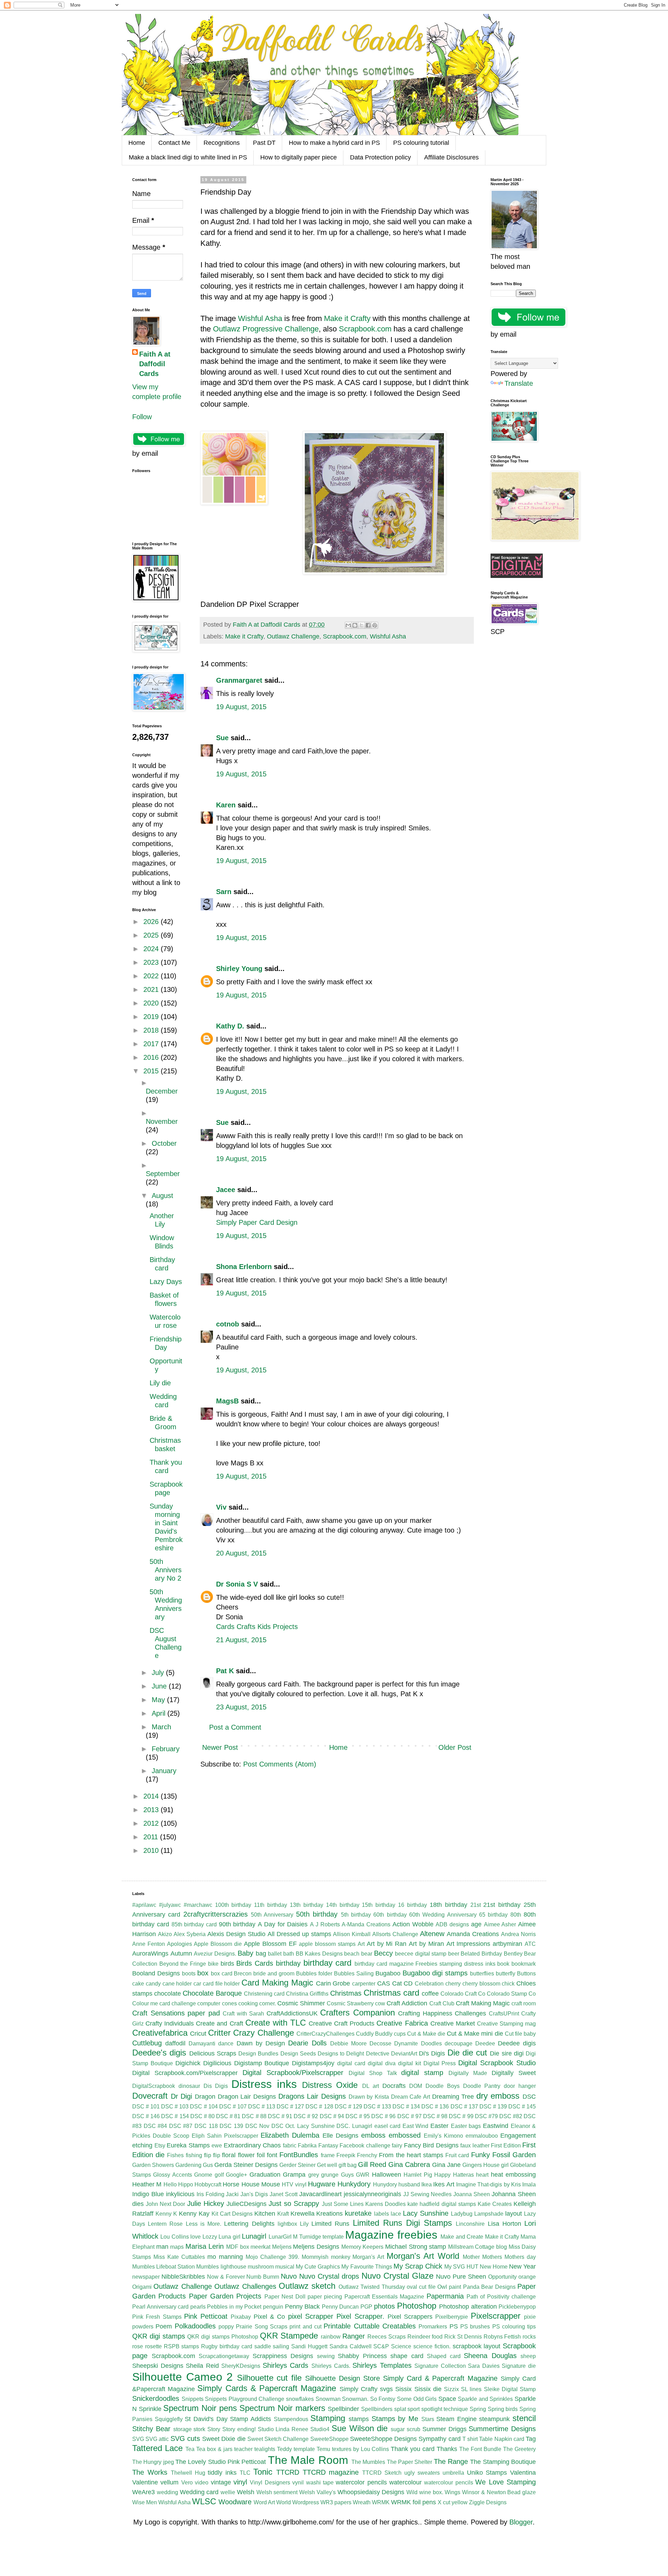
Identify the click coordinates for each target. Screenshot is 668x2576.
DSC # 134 (406, 2107)
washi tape (320, 2483)
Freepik (346, 2155)
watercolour (405, 2482)
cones (229, 2003)
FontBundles (299, 2155)
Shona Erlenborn (244, 1267)
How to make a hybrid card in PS (334, 143)
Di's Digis (432, 2053)
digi (519, 2053)
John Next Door (165, 2204)
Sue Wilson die (360, 2428)
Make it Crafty (347, 318)
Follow (142, 417)
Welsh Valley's (317, 2492)
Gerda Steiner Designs (246, 2165)
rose (138, 2346)
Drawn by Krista (369, 2097)
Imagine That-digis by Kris (488, 2184)
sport (413, 2409)
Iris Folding (210, 2194)
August (162, 1196)
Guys (347, 2175)
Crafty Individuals (170, 2023)
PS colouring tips (514, 2327)
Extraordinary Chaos (252, 2145)
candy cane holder (169, 1984)
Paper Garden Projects (225, 2296)
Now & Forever (226, 2277)
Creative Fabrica (402, 2023)
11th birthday (271, 1905)
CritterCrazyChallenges (325, 2034)
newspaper (146, 2277)
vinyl (240, 2482)
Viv (221, 1507)
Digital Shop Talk (373, 2073)
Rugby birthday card (227, 2346)
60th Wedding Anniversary (443, 1915)
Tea (190, 2449)
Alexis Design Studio (236, 1934)
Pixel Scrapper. (360, 2316)
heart (482, 2175)
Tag (531, 2439)
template (304, 2449)
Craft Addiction (407, 2003)
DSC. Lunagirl (354, 2126)
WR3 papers (336, 2502)
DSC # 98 (435, 2116)
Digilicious (217, 2063)
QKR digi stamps (159, 2336)
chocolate (168, 1994)
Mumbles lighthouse (221, 2267)
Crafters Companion (357, 2013)
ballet (275, 1954)
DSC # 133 (377, 2107)
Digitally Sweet (514, 2073)
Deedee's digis (159, 2053)
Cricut (198, 2034)
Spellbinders (377, 2409)
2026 (152, 922)
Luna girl (229, 2237)
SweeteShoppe (329, 2439)
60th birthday (390, 1915)
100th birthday (233, 1905)
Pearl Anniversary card (160, 2307)
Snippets (193, 2399)
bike (213, 1964)
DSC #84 (156, 2126)
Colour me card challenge (164, 2003)
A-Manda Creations (366, 1924)
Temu (323, 2449)
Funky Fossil (491, 2155)
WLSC (204, 2501)
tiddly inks (222, 2473)
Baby (245, 1953)
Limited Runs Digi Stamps (403, 2223)
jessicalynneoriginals (372, 2194)
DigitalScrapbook (154, 2086)
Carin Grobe (333, 1983)
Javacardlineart (320, 2194)
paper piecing (325, 2297)
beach (352, 1954)
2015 (152, 1071)
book (503, 1964)
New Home (494, 2267)
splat (400, 2409)
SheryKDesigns (241, 2366)
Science (401, 2346)
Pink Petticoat (206, 2316)
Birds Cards (255, 1963)
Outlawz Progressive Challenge (266, 329)
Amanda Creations (473, 1934)
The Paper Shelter (410, 2462)
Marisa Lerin (205, 2246)
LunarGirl (280, 2237)
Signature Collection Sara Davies (457, 2366)
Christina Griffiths (307, 1994)
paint (455, 2287)
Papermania (445, 2296)
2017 (152, 1044)
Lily (304, 2224)
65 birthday (493, 1915)
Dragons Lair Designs (312, 2096)
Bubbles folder (314, 1974)
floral (229, 2155)
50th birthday (317, 1914)
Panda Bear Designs (489, 2287)
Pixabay (241, 2317)
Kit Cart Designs (232, 2214)
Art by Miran (426, 1944)
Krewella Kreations (317, 2214)
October (164, 1143)
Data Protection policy (380, 157)
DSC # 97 (409, 2116)
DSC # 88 (254, 2116)
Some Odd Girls (417, 2399)
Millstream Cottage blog (478, 2247)
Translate (519, 383)
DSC (529, 2097)
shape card (407, 2356)
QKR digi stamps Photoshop (222, 2337)
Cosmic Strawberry (350, 2003)
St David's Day (206, 2419)
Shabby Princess (362, 2356)
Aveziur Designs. (215, 1954)
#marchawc (198, 1905)
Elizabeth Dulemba (290, 2135)
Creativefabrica (160, 2033)
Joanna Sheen (472, 2194)
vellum (169, 2482)
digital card (351, 2063)
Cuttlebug (147, 2043)
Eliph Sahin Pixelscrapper (225, 2136)
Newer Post (220, 1747)
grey (314, 2175)
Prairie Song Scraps (262, 2327)
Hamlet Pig (418, 2175)
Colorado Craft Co (463, 1994)
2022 (152, 976)
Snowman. (355, 2399)
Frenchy (367, 2155)
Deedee (485, 2043)
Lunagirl (254, 2236)
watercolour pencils (448, 2483)
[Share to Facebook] (368, 625)
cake (138, 1984)
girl (505, 2165)
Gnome (203, 2175)
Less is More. (204, 2224)
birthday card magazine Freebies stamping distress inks (425, 1964)
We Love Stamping (506, 2482)
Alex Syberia (190, 1934)
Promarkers (433, 2327)
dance (226, 2043)
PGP (366, 2307)
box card (222, 1974)
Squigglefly (169, 2419)
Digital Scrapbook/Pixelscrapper (293, 2073)
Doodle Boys (443, 2086)
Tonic (263, 2472)
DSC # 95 (358, 2116)
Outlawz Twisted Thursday (372, 2287)
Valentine (145, 2482)
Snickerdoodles (156, 2398)
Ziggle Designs (488, 2502)
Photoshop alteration (468, 2307)
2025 (152, 935)
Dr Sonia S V (237, 1584)
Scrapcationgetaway (224, 2356)
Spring (478, 2409)
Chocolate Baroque (212, 1993)
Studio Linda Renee (283, 2429)
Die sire (501, 2053)
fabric (290, 2146)
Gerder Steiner (297, 2165)
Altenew (432, 1934)
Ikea (427, 2184)
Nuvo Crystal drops (329, 2276)
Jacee (226, 1190)
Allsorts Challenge (395, 1934)
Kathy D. (230, 1026)
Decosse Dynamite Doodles (405, 2043)
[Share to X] (361, 625)
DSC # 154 (175, 2116)
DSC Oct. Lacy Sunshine (303, 2126)
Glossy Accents (172, 2175)
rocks (529, 2337)
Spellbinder (343, 2409)
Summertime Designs (502, 2429)
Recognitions (222, 143)
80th (516, 1915)
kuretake (358, 2213)
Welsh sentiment (277, 2492)
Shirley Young (239, 969)
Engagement (518, 2136)
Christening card (264, 1994)
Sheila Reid (202, 2366)
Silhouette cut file (269, 2378)
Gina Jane (446, 2165)
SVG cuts (185, 2438)
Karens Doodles (385, 2204)
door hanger (520, 2086)
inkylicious (180, 2194)
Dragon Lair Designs (247, 2097)
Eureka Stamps (188, 2145)
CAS (384, 1983)
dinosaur (189, 2086)
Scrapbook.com (366, 329)
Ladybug (462, 2214)
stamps (359, 2419)
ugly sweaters (422, 2473)
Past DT (264, 143)
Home (137, 143)
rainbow (331, 2337)
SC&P (381, 2346)
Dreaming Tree (453, 2097)
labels (381, 2214)
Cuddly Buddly (374, 2034)
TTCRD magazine (331, 2472)
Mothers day (520, 2257)
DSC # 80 (202, 2116)
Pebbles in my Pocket (234, 2307)
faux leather (475, 2146)
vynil (298, 2483)
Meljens (282, 2247)
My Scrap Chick (418, 2266)
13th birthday (307, 1905)
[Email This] (348, 625)
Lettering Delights (249, 2224)
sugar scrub (405, 2429)
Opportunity (502, 2277)
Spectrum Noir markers (282, 2408)
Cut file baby (520, 2034)
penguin (273, 2307)
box (203, 1973)
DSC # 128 (319, 2107)
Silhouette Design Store (343, 2378)
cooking (248, 2003)
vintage (221, 2482)
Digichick (188, 2063)
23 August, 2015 (241, 1707)
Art (361, 1944)
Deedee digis (517, 2043)
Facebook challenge (365, 2146)
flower (246, 2155)
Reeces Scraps (387, 2337)
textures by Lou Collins (361, 2449)
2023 (152, 962)
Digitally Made (468, 2073)
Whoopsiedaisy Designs (371, 2492)
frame (328, 2155)
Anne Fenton (149, 1944)
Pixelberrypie (452, 2317)
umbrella (453, 2473)
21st (476, 1905)
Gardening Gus (194, 2165)
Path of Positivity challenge (501, 2297)
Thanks (447, 2449)
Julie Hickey (206, 2203)
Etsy (160, 2146)
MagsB (227, 1401)
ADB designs (452, 1924)
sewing (326, 2356)
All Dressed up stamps (299, 1934)
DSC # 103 (175, 2107)
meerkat (260, 2247)
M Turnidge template (318, 2237)
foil (261, 2155)
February (166, 1749)
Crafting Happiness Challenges (442, 2013)
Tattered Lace (157, 2448)
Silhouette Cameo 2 (182, 2377)
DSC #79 (486, 2116)
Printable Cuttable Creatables (370, 2326)
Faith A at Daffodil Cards (155, 364)
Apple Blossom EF (270, 1944)
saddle (263, 2346)
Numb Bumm (263, 2277)
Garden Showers (153, 2165)
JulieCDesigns (246, 2204)
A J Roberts (325, 1924)
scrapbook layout (477, 2346)
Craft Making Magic (483, 2003)
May (159, 1700)
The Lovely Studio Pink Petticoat (221, 2462)
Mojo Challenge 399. (272, 2257)
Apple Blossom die (218, 1944)
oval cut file (421, 2287)
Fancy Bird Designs (431, 2145)
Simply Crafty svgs (366, 2389)
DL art (371, 2086)
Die (454, 2053)
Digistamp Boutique (262, 2063)
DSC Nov (257, 2126)
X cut (444, 2502)
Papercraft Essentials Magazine (384, 2297)
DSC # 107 (233, 2107)
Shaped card (444, 2356)
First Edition (506, 2146)
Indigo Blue (148, 2194)
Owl (442, 2287)
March (161, 1727)
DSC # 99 (461, 2116)
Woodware (235, 2502)
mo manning (225, 2257)
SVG (138, 2439)
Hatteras (463, 2175)
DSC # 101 (146, 2107)
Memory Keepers (363, 2247)
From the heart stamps (411, 2155)
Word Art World (272, 2502)
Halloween (387, 2175)
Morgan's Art (368, 2257)
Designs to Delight (341, 2054)
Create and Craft (219, 2023)
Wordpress (306, 2502)
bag (261, 1953)
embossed (405, 2135)
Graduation (265, 2175)
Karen (226, 805)
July (159, 1673)
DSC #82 (511, 2116)
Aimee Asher (500, 1924)
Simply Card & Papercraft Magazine (440, 2378)
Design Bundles (258, 2054)
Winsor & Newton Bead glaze (499, 2492)
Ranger (354, 2336)
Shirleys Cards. (331, 2366)
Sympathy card (439, 2439)
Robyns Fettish (502, 2337)
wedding (168, 2492)
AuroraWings (150, 1953)
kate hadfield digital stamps (442, 2204)
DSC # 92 (306, 2116)
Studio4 (320, 2429)
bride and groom (274, 1974)
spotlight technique (445, 2409)
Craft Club (442, 2003)
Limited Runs (330, 2224)
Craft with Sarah (243, 2014)
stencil (524, 2418)
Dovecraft (150, 2096)
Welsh (246, 2492)
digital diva (382, 2063)
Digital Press (440, 2063)
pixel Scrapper (311, 2316)
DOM (416, 2086)
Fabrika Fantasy (318, 2146)
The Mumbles (368, 2462)
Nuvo (289, 2276)
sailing (281, 2346)
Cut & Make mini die (475, 2034)
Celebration (429, 1984)
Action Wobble (413, 1924)
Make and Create (462, 2237)
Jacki (232, 2194)
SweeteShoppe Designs (383, 2439)
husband (409, 2184)
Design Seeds (298, 2054)
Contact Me (174, 143)
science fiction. (432, 2346)
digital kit (409, 2063)
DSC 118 (206, 2126)
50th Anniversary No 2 (166, 1570)
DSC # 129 (348, 2107)
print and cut (305, 2327)
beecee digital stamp (421, 1954)
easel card (388, 2126)
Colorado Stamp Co (511, 1994)
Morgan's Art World (423, 2256)
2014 (152, 1796)
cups (400, 2034)
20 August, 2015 (241, 1553)
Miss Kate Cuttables (179, 2257)
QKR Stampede (289, 2336)
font (272, 2155)
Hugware (322, 2184)
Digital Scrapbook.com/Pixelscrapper (185, 2073)
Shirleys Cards (286, 2365)
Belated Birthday (481, 1954)
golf (219, 2175)
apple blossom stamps (327, 1944)
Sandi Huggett (309, 2346)
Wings (452, 2492)
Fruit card (457, 2155)
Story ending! (239, 2429)
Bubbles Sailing (354, 1974)
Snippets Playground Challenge (245, 2399)
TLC (245, 2473)
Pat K (225, 1671)
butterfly (506, 1974)
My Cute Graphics (318, 2267)
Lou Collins (174, 2237)
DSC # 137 (464, 2107)
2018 (152, 1030)
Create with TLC (276, 2023)
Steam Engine (456, 2419)
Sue (222, 738)
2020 (152, 1003)
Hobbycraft (208, 2184)
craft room (524, 2003)
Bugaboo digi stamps (435, 1973)
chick (508, 1984)
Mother (471, 2257)
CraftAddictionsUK (292, 2013)
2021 (152, 989)
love (196, 2237)
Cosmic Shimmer (301, 2003)
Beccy (383, 1953)
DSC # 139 (493, 2107)
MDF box (238, 2247)
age (476, 1924)
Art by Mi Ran (387, 1944)
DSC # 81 (228, 2116)
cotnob (228, 1324)
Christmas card (391, 1993)
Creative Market (453, 2023)
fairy (397, 2146)
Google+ (236, 2175)
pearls (198, 2307)
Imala (529, 2184)
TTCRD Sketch (382, 2473)
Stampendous (291, 2419)
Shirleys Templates (382, 2365)
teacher (243, 2449)
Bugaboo (388, 1973)
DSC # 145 (522, 2107)
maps (177, 2247)
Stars (428, 2419)
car (197, 1984)
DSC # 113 (262, 2107)
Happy (442, 2175)
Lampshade (489, 2214)
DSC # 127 (290, 2107)
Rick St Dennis (463, 2337)
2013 (152, 1810)
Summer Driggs (444, 2429)
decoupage (459, 2043)
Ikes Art (444, 2184)
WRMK (381, 2502)
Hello (170, 2184)
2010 (152, 1850)
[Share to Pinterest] (375, 625)
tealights (265, 2449)
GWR (363, 2175)
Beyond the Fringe (183, 1964)
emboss (373, 2135)
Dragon (205, 2097)
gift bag (348, 2165)
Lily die (160, 1383)
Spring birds (503, 2409)
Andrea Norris (518, 1934)
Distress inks (264, 2084)
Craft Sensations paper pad (176, 2013)
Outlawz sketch (307, 2286)
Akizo (165, 1934)
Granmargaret (239, 680)
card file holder (221, 1984)
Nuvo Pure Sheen (461, 2277)
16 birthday (412, 1905)
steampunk (494, 2419)
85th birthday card (194, 1924)
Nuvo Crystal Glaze (397, 2276)
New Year (522, 2266)
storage (182, 2429)
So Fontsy (383, 2399)
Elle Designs (340, 2136)
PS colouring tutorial (421, 143)
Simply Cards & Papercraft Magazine (267, 2388)
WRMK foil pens (413, 2502)
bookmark (524, 1964)
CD (408, 1983)
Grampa (294, 2175)
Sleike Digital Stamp (510, 2389)
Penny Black (303, 2307)
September (163, 1174)
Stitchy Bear (151, 2429)
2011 (152, 1837)
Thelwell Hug (188, 2473)
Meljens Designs (316, 2247)
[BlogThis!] (355, 625)
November (162, 1121)
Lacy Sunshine (426, 2213)
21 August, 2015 (241, 1640)
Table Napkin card (502, 2439)
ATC (530, 1944)
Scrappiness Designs (283, 2356)
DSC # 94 (332, 2116)
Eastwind (496, 2126)
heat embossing (513, 2175)
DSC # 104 (204, 2107)
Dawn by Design (261, 2043)
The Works (150, 2472)
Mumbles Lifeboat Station (164, 2267)
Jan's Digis (254, 2194)
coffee (430, 1994)
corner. (268, 2003)
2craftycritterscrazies (216, 1914)
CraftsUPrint (504, 2014)
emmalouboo (482, 2136)
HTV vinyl (294, 2184)
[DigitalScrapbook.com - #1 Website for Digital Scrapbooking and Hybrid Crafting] (517, 576)
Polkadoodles (195, 2326)
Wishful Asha (261, 318)
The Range (451, 2461)
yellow (460, 2502)
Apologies (180, 1944)
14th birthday (343, 1905)
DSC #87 (181, 2126)
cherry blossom (481, 1984)
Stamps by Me (395, 2419)
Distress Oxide (330, 2085)
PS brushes (475, 2327)
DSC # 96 (383, 2116)
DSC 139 (231, 2126)
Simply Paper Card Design (257, 1222)
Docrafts (394, 2086)
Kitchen (265, 2214)
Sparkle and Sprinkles (485, 2399)
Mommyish (315, 2257)
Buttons (526, 1974)
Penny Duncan (340, 2307)
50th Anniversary (272, 1915)
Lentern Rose (165, 2224)
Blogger (521, 2522)
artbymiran (507, 1944)
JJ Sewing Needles (428, 2194)
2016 (152, 1057)
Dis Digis (216, 2086)
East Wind (416, 2126)
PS (454, 2326)
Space (447, 2399)
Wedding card (199, 2492)
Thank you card (413, 2449)
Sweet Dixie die (224, 2439)
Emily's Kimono (443, 2136)
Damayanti (202, 2043)
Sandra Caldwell (351, 2346)
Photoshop (417, 2306)
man (162, 2247)
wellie (228, 2492)
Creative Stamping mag (506, 2024)
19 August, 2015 (241, 707)
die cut (475, 2053)
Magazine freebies (391, 2235)
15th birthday (379, 1905)
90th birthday (237, 1924)
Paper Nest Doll (285, 2297)
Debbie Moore (348, 2043)
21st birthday (502, 1905)
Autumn (181, 1953)
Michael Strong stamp (416, 2247)
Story (214, 2429)
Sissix (403, 2389)
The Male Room (308, 2460)
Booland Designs (156, 1973)
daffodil (175, 2043)
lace (396, 2214)
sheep (528, 2356)
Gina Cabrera (409, 2164)
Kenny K (166, 2214)
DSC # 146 (146, 2116)
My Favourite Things (367, 2267)
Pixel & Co (269, 2317)
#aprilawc (144, 1905)
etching (142, 2145)
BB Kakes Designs (319, 1954)
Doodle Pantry (482, 2086)
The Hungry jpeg (153, 2462)
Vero (187, 2483)
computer (209, 2003)
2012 (152, 1823)
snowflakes (300, 2399)
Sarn (224, 892)
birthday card (328, 1963)
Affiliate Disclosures (451, 157)
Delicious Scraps (213, 2053)
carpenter (364, 1984)
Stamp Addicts (250, 2419)
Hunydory (385, 2184)
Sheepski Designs (158, 2366)
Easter (439, 2126)
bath (289, 1954)
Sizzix (451, 2389)
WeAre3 (144, 2492)
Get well (327, 2165)
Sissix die (428, 2389)
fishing (194, 2155)
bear (367, 1954)
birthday (288, 1963)
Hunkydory (354, 2184)
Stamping (328, 2418)
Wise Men (145, 2502)
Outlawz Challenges (245, 2286)
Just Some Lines (343, 2204)
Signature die (519, 2366)
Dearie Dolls (307, 2043)
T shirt (470, 2439)
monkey (341, 2257)
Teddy (284, 2449)
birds (227, 1964)
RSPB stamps (182, 2346)
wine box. (431, 2492)
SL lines (471, 2389)
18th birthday (448, 1905)
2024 (152, 949)
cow (380, 2003)
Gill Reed (372, 2164)
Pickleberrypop (517, 2307)
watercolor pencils (361, 2482)
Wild (412, 2492)
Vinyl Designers (270, 2483)
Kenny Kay (194, 2214)
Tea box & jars (214, 2449)
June (160, 1686)
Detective (378, 2054)
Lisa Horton (504, 2224)
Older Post (455, 1747)
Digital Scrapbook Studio (497, 2063)
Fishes (175, 2155)
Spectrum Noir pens (200, 2408)
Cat (397, 1983)
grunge (330, 2175)
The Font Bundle (480, 2449)
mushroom (261, 2267)
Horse (231, 2184)
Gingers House (481, 2165)
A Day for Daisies (283, 1924)
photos (384, 2306)
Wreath (362, 2502)
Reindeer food (425, 2337)
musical (285, 2267)
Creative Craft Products (341, 2023)
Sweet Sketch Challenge (278, 2439)
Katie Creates (495, 2204)
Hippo (186, 2184)
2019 (152, 1017)
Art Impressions (468, 1944)
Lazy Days (166, 1282)
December (162, 1091)
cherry (453, 1984)
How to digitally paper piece (299, 157)
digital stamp (422, 2073)
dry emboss (498, 2096)
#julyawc (170, 1905)
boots (189, 1974)
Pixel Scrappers (410, 2317)
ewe (217, 2146)
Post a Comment (235, 1727)
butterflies (482, 1974)
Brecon (243, 1974)
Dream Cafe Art (411, 2097)
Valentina (523, 2473)
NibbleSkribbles (183, 2277)
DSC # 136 (435, 2107)
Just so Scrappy (294, 2203)
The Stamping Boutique (503, 2462)
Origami (142, 2287)
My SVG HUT (461, 2267)
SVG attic (157, 2439)
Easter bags (466, 2126)
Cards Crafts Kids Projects (257, 1627)
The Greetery (519, 2449)
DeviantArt (404, 2054)
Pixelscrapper (496, 2316)
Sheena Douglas (490, 2356)
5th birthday (356, 1915)
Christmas (346, 1993)
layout (514, 2214)
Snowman (328, 2399)
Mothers (492, 2257)
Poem (164, 2326)
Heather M (147, 2184)
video (202, 2483)
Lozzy (210, 2237)
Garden (524, 2155)
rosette (153, 2346)
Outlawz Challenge (293, 636)
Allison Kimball (352, 1934)
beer (454, 1954)
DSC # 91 (280, 2116)
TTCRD (288, 2472)
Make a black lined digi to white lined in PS (188, 157)
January (164, 1771)
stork (199, 2429)
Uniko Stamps (487, 2473)
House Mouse (261, 2184)
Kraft (283, 2214)
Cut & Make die (426, 2034)
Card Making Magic (277, 1983)
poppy (226, 2327)
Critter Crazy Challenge (251, 2033)
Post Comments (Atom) (280, 1764)
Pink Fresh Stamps (157, 2317)
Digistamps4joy (313, 2063)
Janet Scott (284, 2194)
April (160, 1713)
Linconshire (470, 2224)
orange (527, 2277)
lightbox (287, 2224)
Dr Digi (182, 2096)
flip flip (212, 2155)
